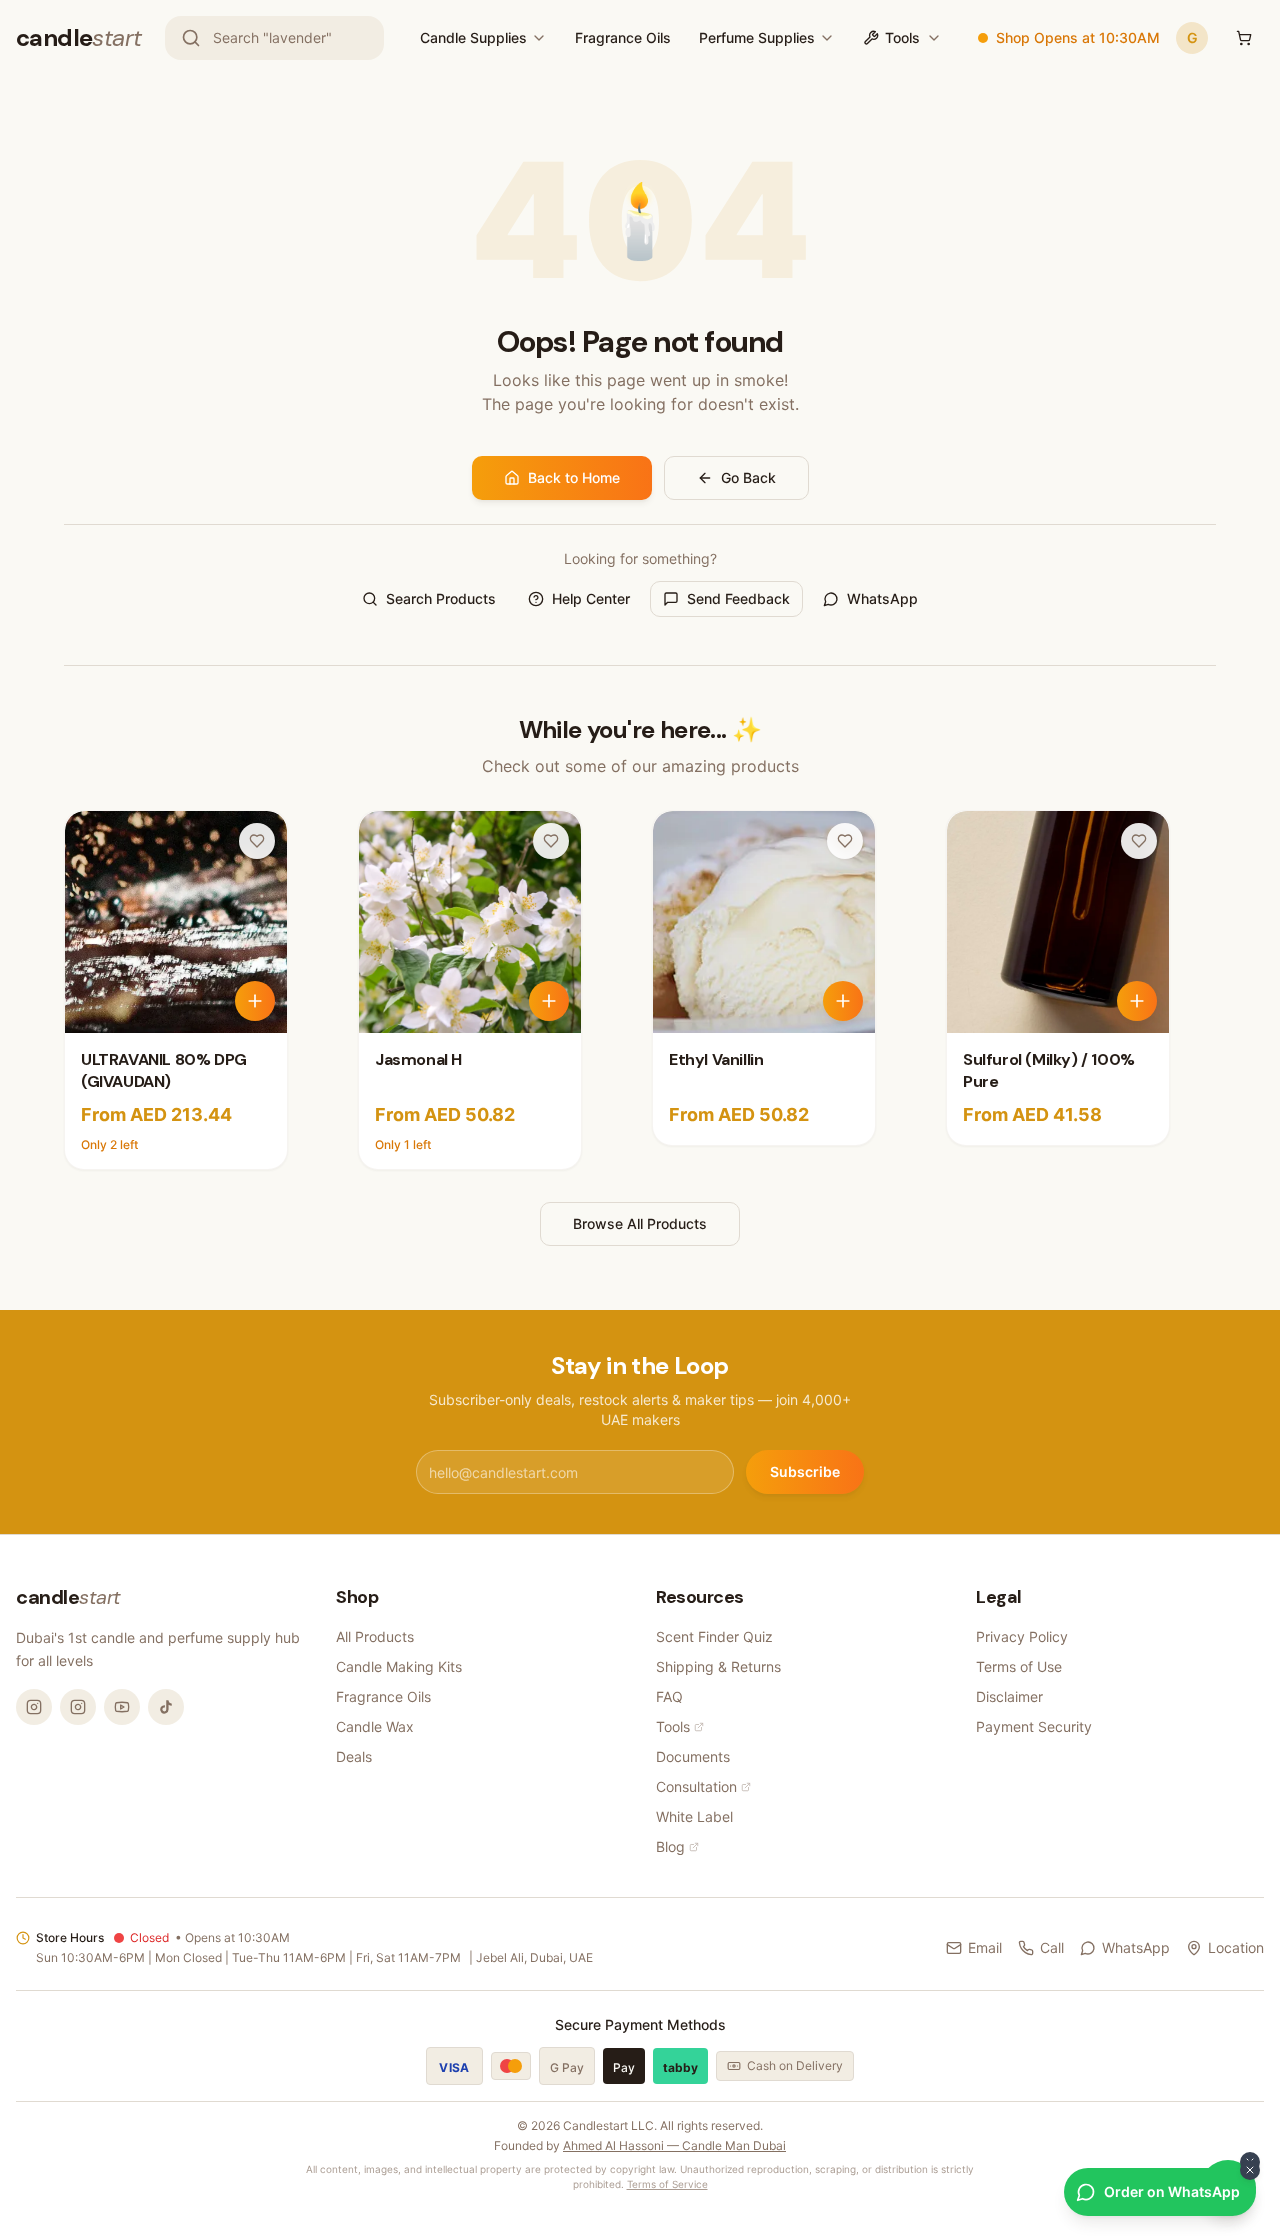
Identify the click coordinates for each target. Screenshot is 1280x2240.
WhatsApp (882, 598)
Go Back (748, 477)
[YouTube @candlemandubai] (122, 1707)
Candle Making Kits (399, 1666)
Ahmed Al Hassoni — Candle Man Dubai (674, 2145)
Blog (670, 1846)
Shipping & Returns (718, 1666)
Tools (902, 37)
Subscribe (805, 1471)
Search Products (441, 598)
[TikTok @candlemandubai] (166, 1707)
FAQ (669, 1696)
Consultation (696, 1786)
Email (985, 1947)
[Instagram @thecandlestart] (78, 1707)
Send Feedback (738, 598)
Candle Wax (375, 1726)
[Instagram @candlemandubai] (34, 1707)
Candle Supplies (473, 37)
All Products (375, 1636)
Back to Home (574, 477)
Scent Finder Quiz (714, 1636)
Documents (693, 1756)
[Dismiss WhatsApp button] (1250, 2170)
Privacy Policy (1022, 1636)
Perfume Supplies (757, 37)
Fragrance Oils (623, 37)
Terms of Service (667, 2184)
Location (1236, 1947)
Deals (354, 1756)
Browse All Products (640, 1223)
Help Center (591, 598)
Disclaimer (1009, 1696)
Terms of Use (1019, 1666)
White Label (694, 1816)
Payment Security (1034, 1726)
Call (1052, 1947)
